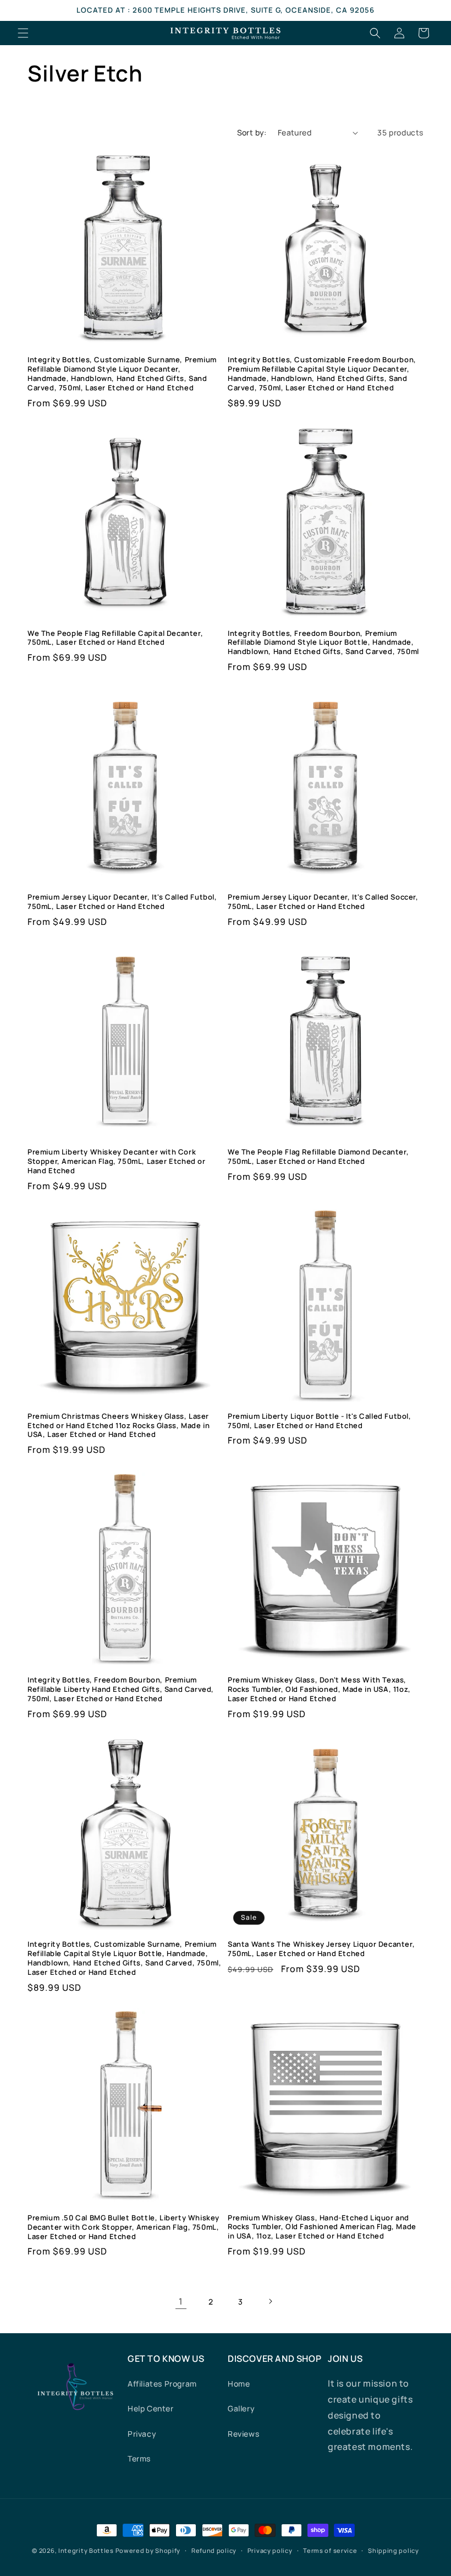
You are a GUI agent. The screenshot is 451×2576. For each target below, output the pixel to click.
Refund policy (214, 2550)
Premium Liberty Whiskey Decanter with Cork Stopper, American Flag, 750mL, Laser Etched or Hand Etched (117, 1161)
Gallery (241, 2408)
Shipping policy (394, 2550)
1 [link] (181, 2301)
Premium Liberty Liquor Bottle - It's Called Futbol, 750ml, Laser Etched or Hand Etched (320, 1421)
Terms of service (330, 2550)
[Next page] (270, 2301)
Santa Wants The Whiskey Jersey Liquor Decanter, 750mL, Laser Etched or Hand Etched (321, 1949)
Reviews (243, 2434)
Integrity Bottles (86, 2550)
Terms (139, 2458)
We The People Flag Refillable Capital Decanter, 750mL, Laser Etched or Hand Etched (115, 638)
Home (239, 2384)
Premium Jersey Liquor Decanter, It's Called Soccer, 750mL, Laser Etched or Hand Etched (323, 902)
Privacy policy (270, 2550)
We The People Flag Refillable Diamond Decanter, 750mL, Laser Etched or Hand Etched (318, 1157)
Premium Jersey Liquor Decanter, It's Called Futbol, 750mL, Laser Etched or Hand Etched (122, 902)
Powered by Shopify (148, 2550)
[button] (23, 33)
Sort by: (252, 132)
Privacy (142, 2434)
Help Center (151, 2408)
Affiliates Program (162, 2384)
